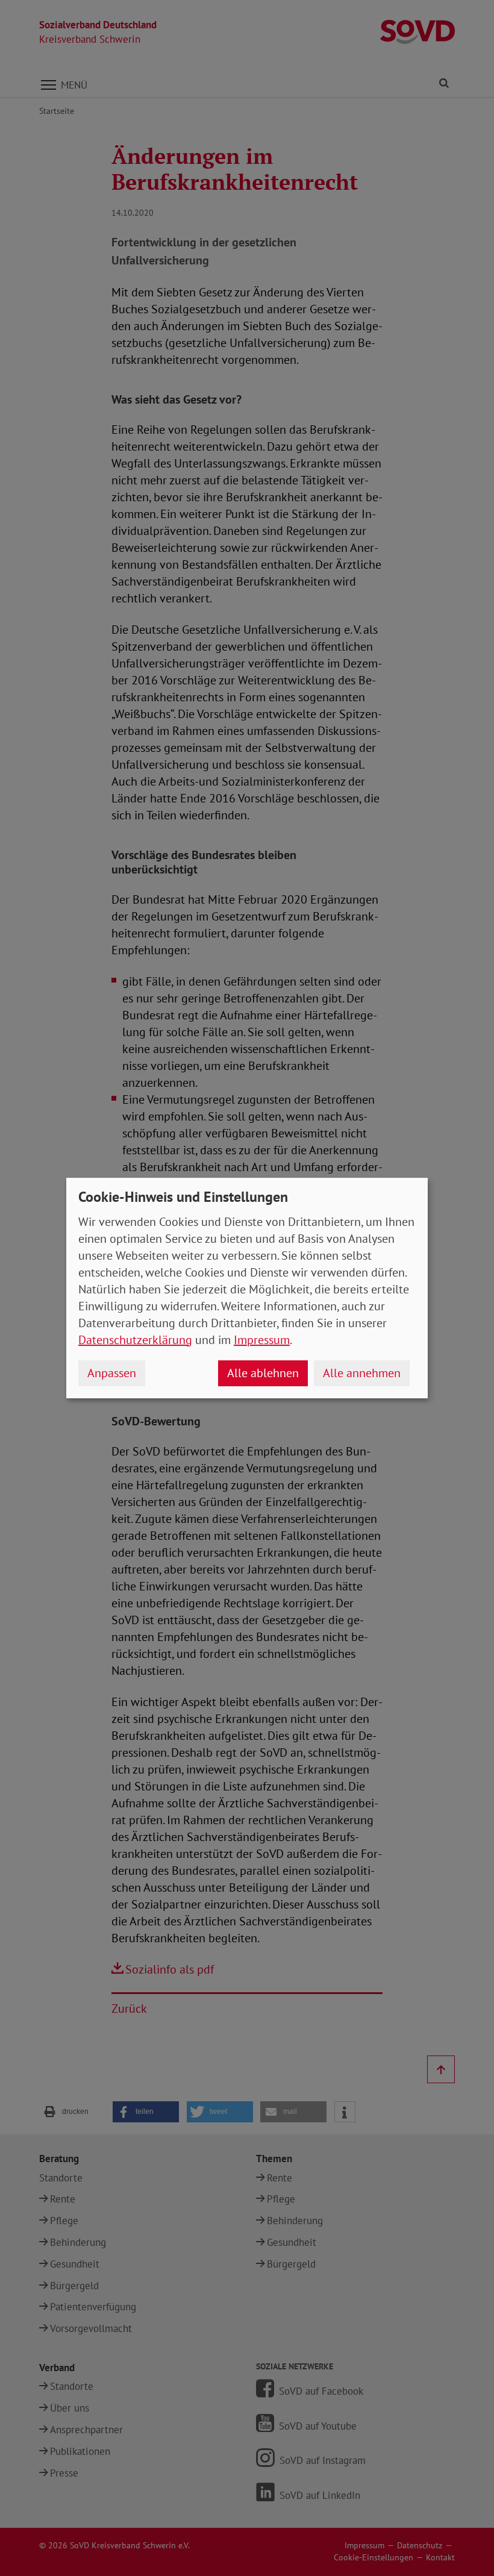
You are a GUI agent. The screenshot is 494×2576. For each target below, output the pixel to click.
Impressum (262, 1340)
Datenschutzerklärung (135, 1340)
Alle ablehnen (263, 1373)
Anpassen (112, 1373)
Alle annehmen (362, 1373)
